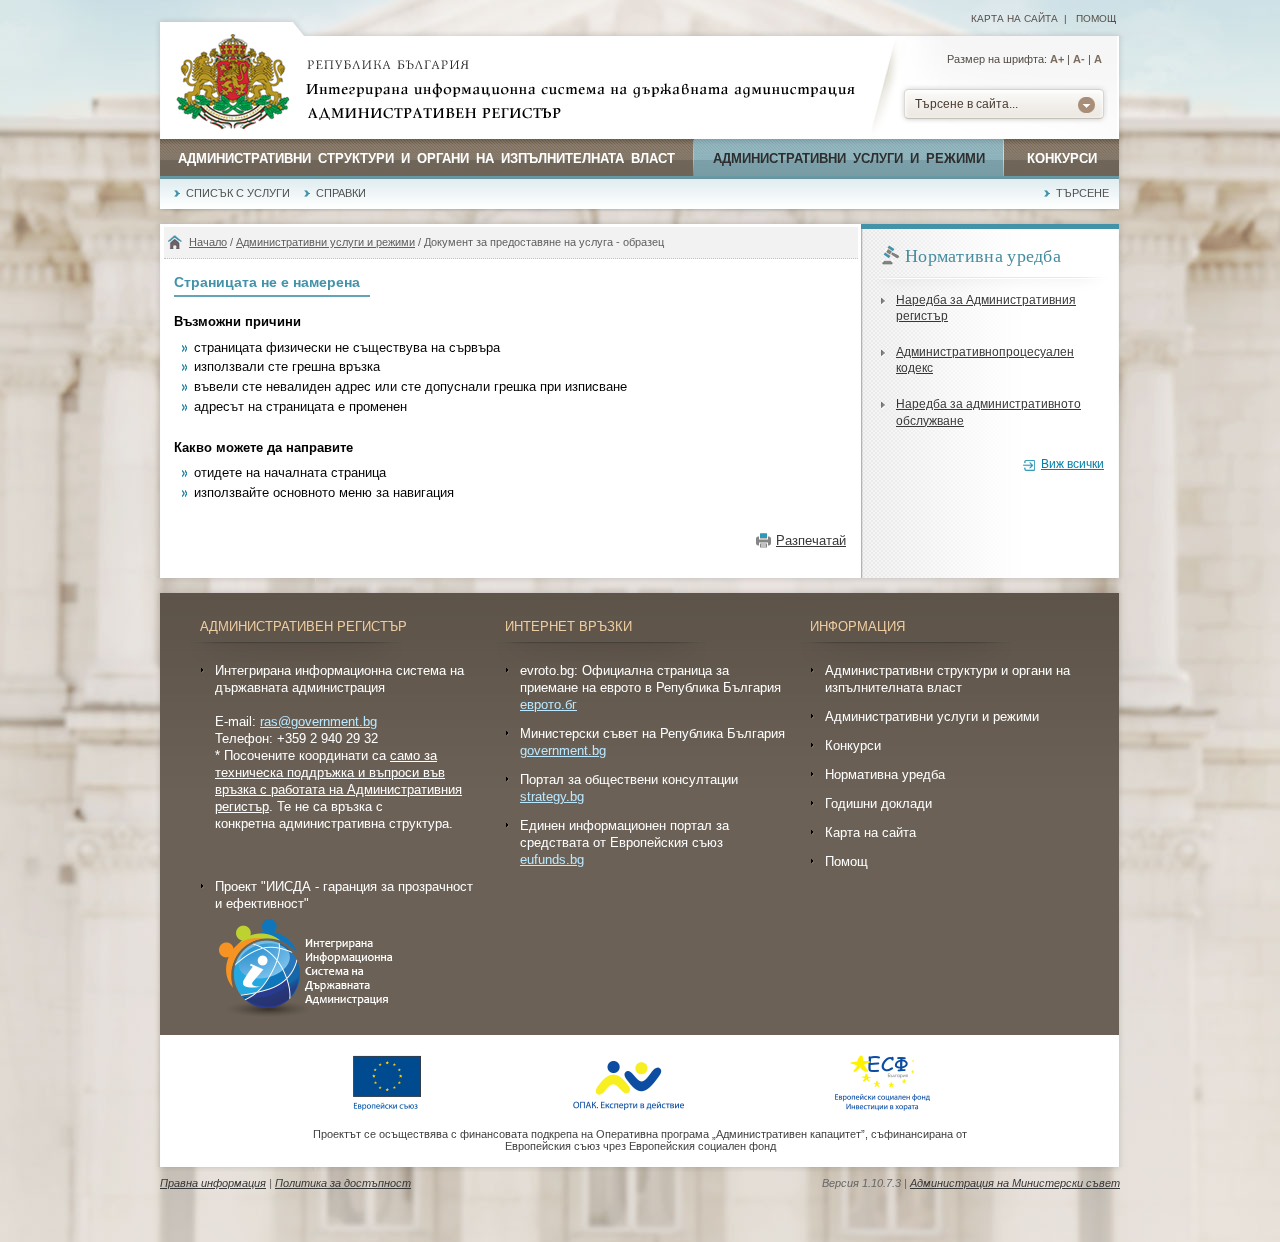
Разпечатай (811, 540)
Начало (208, 242)
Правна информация (213, 1183)
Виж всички (1072, 464)
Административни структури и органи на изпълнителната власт (426, 158)
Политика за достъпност (343, 1183)
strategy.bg (552, 796)
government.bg (563, 750)
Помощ (1096, 18)
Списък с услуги (238, 193)
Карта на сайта (1014, 18)
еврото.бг (548, 704)
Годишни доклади (878, 803)
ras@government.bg (318, 721)
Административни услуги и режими (849, 158)
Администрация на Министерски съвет (1015, 1183)
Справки (341, 193)
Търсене (1082, 193)
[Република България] (233, 83)
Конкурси (1062, 158)
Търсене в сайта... (966, 104)
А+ (1057, 59)
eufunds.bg (552, 859)
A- (1079, 59)
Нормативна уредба (885, 774)
